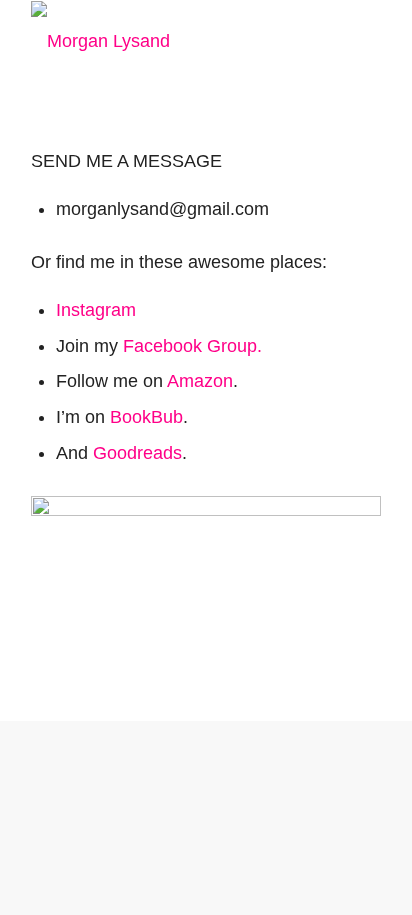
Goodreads (137, 453)
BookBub (146, 417)
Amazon (200, 381)
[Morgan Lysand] (171, 41)
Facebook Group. (192, 346)
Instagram (96, 310)
